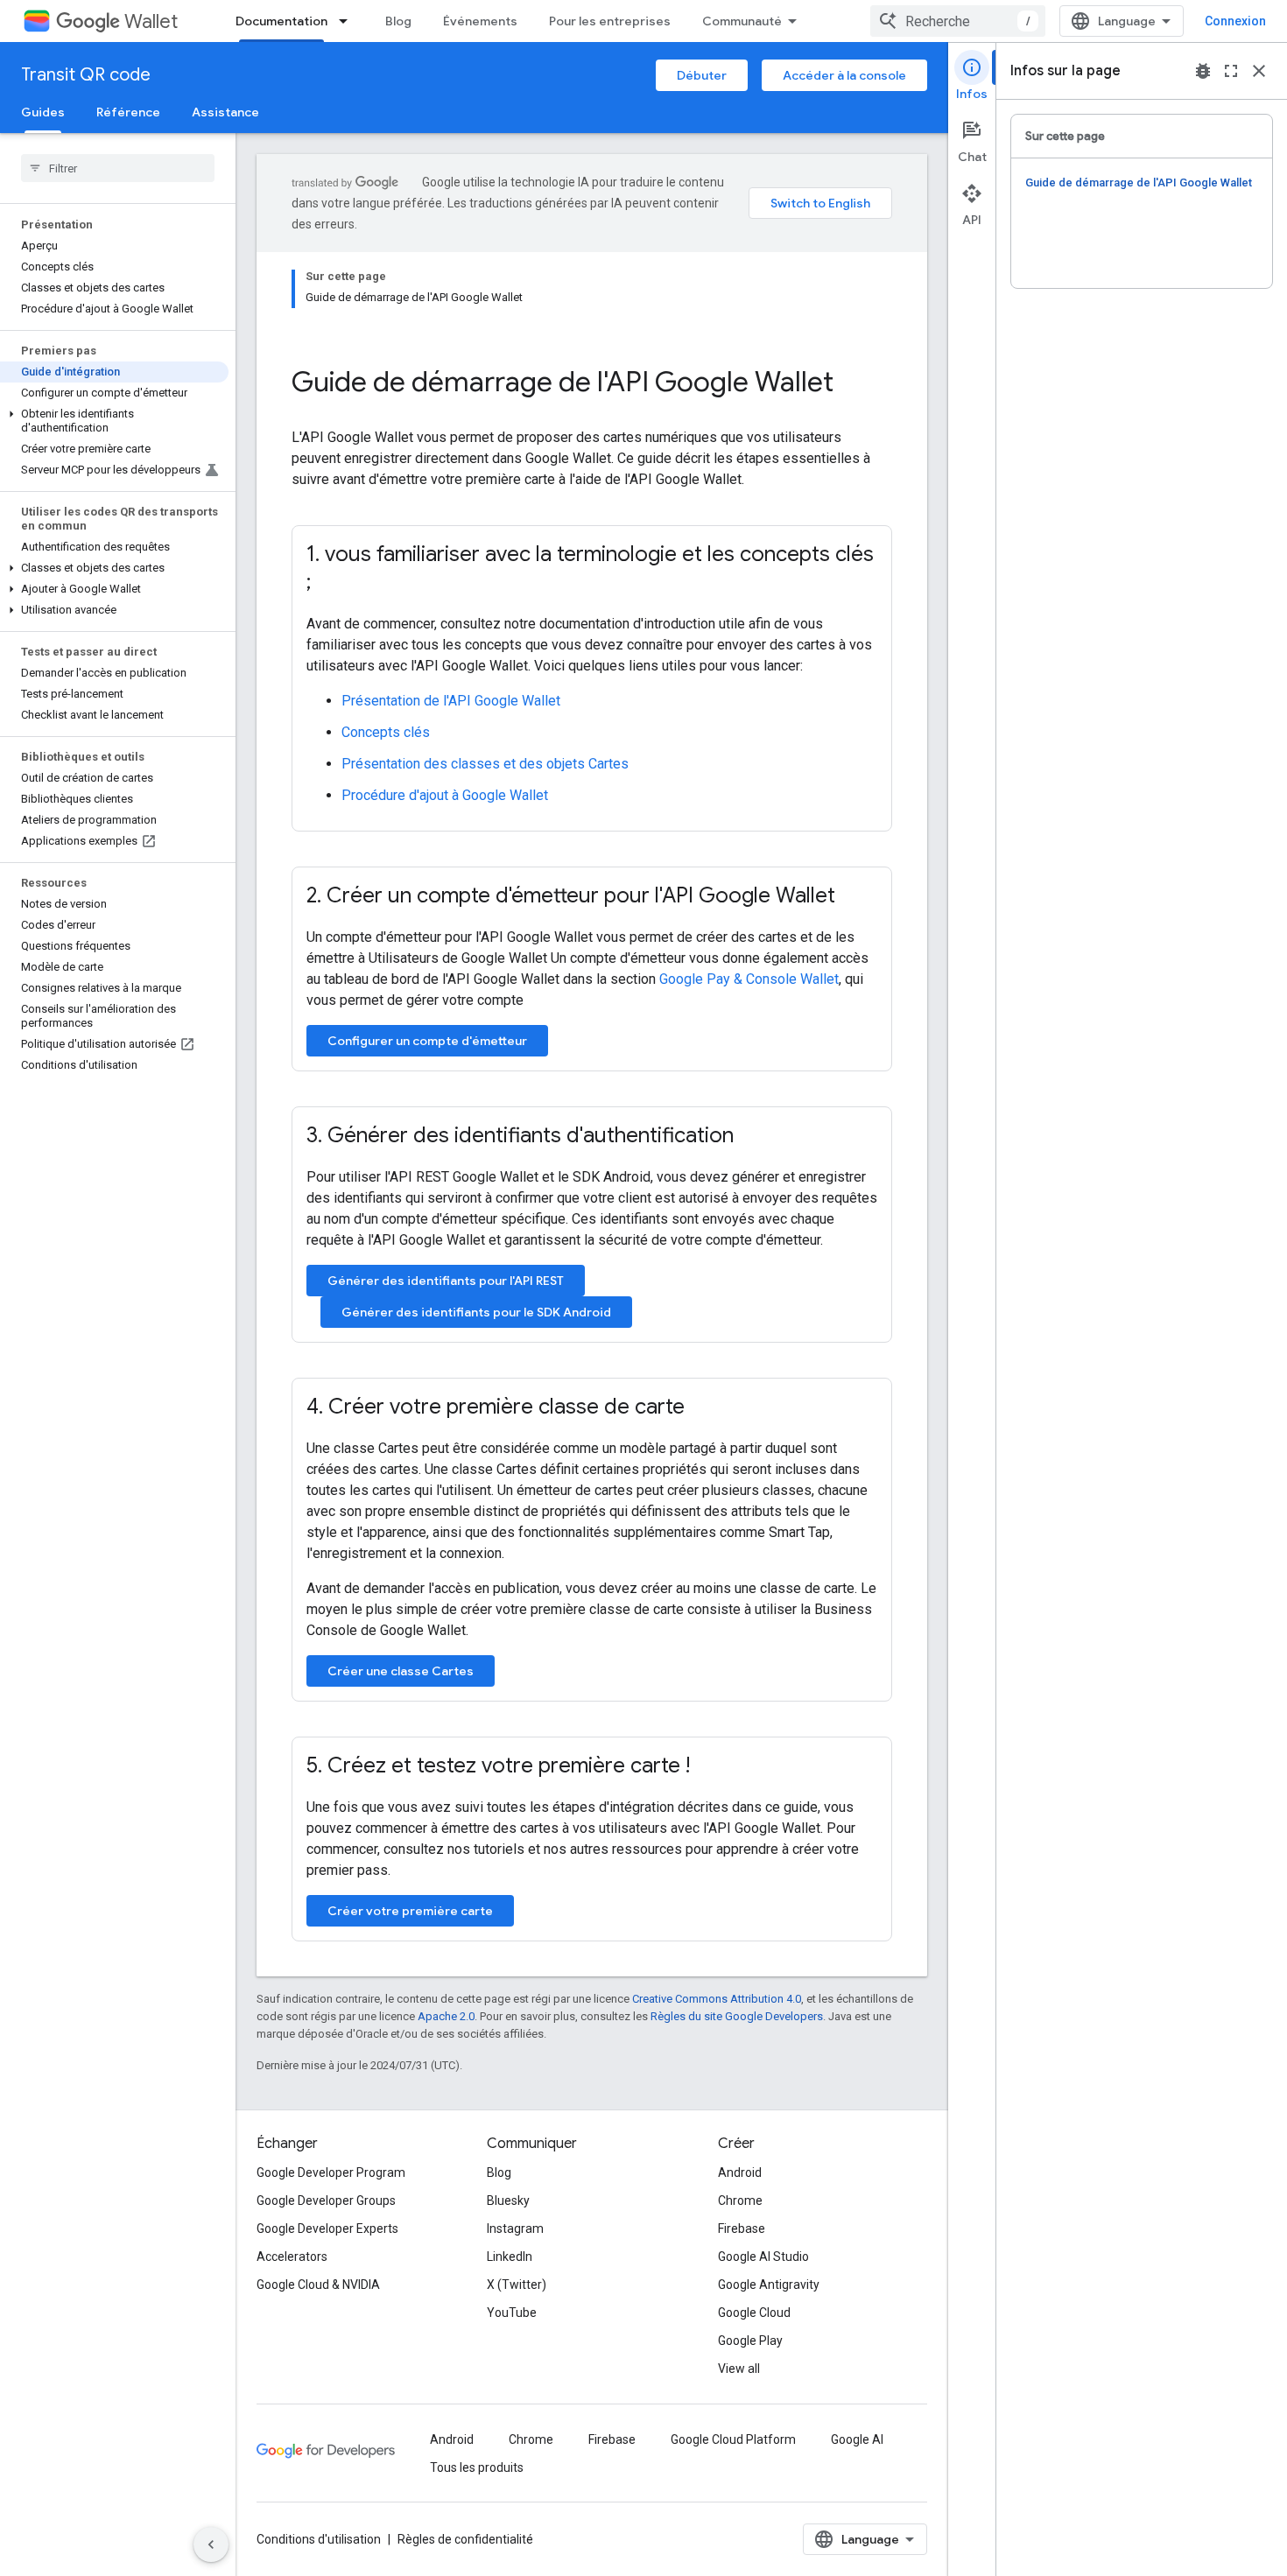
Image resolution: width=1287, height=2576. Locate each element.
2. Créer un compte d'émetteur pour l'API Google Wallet (571, 895)
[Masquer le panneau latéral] (211, 2544)
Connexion (1235, 21)
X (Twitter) (517, 2285)
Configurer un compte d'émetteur (427, 1041)
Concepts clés (386, 732)
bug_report (1203, 71)
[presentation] (592, 382)
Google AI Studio (763, 2257)
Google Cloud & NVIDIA (318, 2285)
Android (740, 2172)
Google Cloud (754, 2313)
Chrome (740, 2200)
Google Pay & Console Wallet (749, 979)
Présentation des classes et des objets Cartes (485, 764)
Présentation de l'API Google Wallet (451, 701)
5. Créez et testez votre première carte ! (498, 1765)
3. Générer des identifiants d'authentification (520, 1135)
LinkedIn (510, 2257)
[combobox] (958, 21)
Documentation (281, 21)
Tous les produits (477, 2467)
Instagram (515, 2229)
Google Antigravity (769, 2285)
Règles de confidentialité (465, 2539)
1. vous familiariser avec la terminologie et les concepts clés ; (590, 568)
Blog (398, 21)
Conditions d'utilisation (319, 2539)
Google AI (857, 2439)
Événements (480, 21)
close (1259, 71)
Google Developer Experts (327, 2229)
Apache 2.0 (446, 2016)
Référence (128, 112)
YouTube (512, 2313)
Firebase (742, 2229)
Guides (43, 112)
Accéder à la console (844, 75)
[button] (114, 421)
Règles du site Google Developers (737, 2016)
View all (739, 2369)
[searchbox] (118, 168)
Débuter (702, 75)
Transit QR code (86, 75)
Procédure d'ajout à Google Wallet (445, 795)
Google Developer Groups (326, 2200)
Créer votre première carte (410, 1911)
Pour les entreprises (610, 21)
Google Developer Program (331, 2172)
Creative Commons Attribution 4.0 (717, 1999)
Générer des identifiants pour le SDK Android (476, 1312)
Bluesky (508, 2200)
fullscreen (1231, 71)
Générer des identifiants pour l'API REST (446, 1281)
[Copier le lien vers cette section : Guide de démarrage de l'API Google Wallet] (857, 384)
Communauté (742, 21)
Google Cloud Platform (733, 2439)
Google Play (750, 2341)
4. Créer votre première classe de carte (496, 1407)
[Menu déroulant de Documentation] (348, 21)
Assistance (225, 112)
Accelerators (292, 2257)
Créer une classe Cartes (401, 1671)
